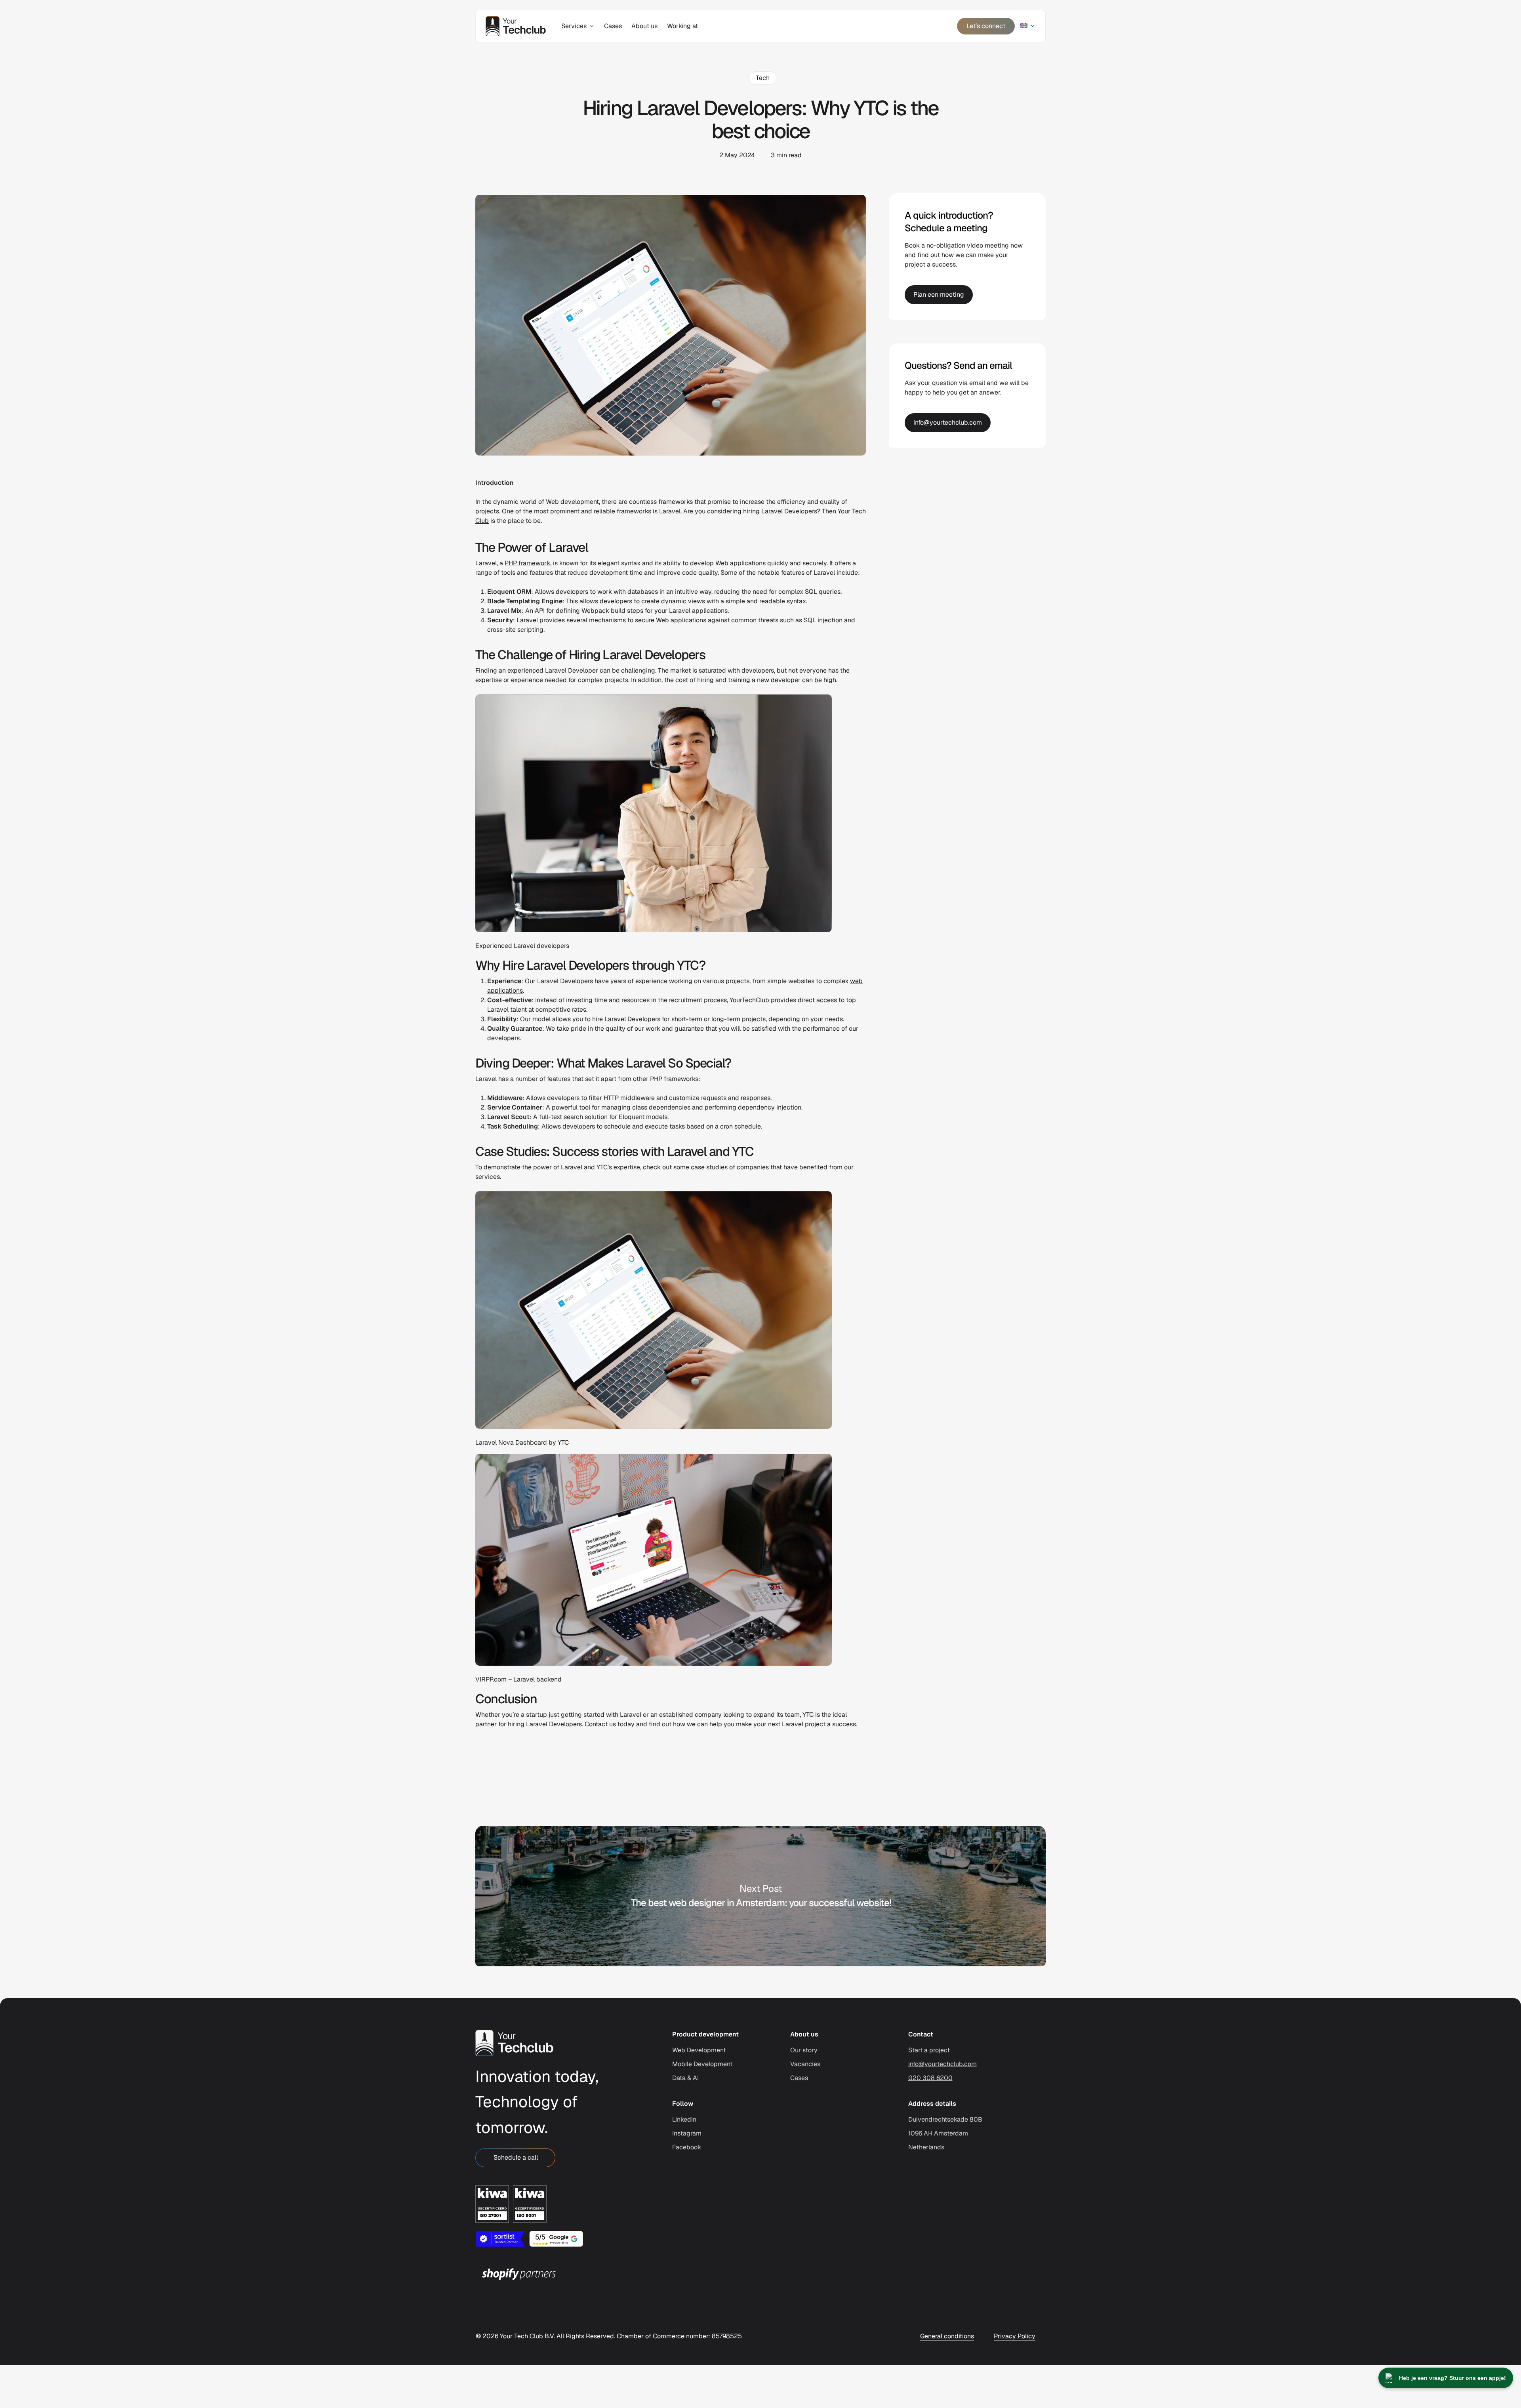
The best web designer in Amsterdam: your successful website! (760, 1896)
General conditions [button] (947, 2336)
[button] (515, 2158)
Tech (763, 78)
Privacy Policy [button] (1015, 2336)
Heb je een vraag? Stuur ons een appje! (1452, 2378)
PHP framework (527, 563)
